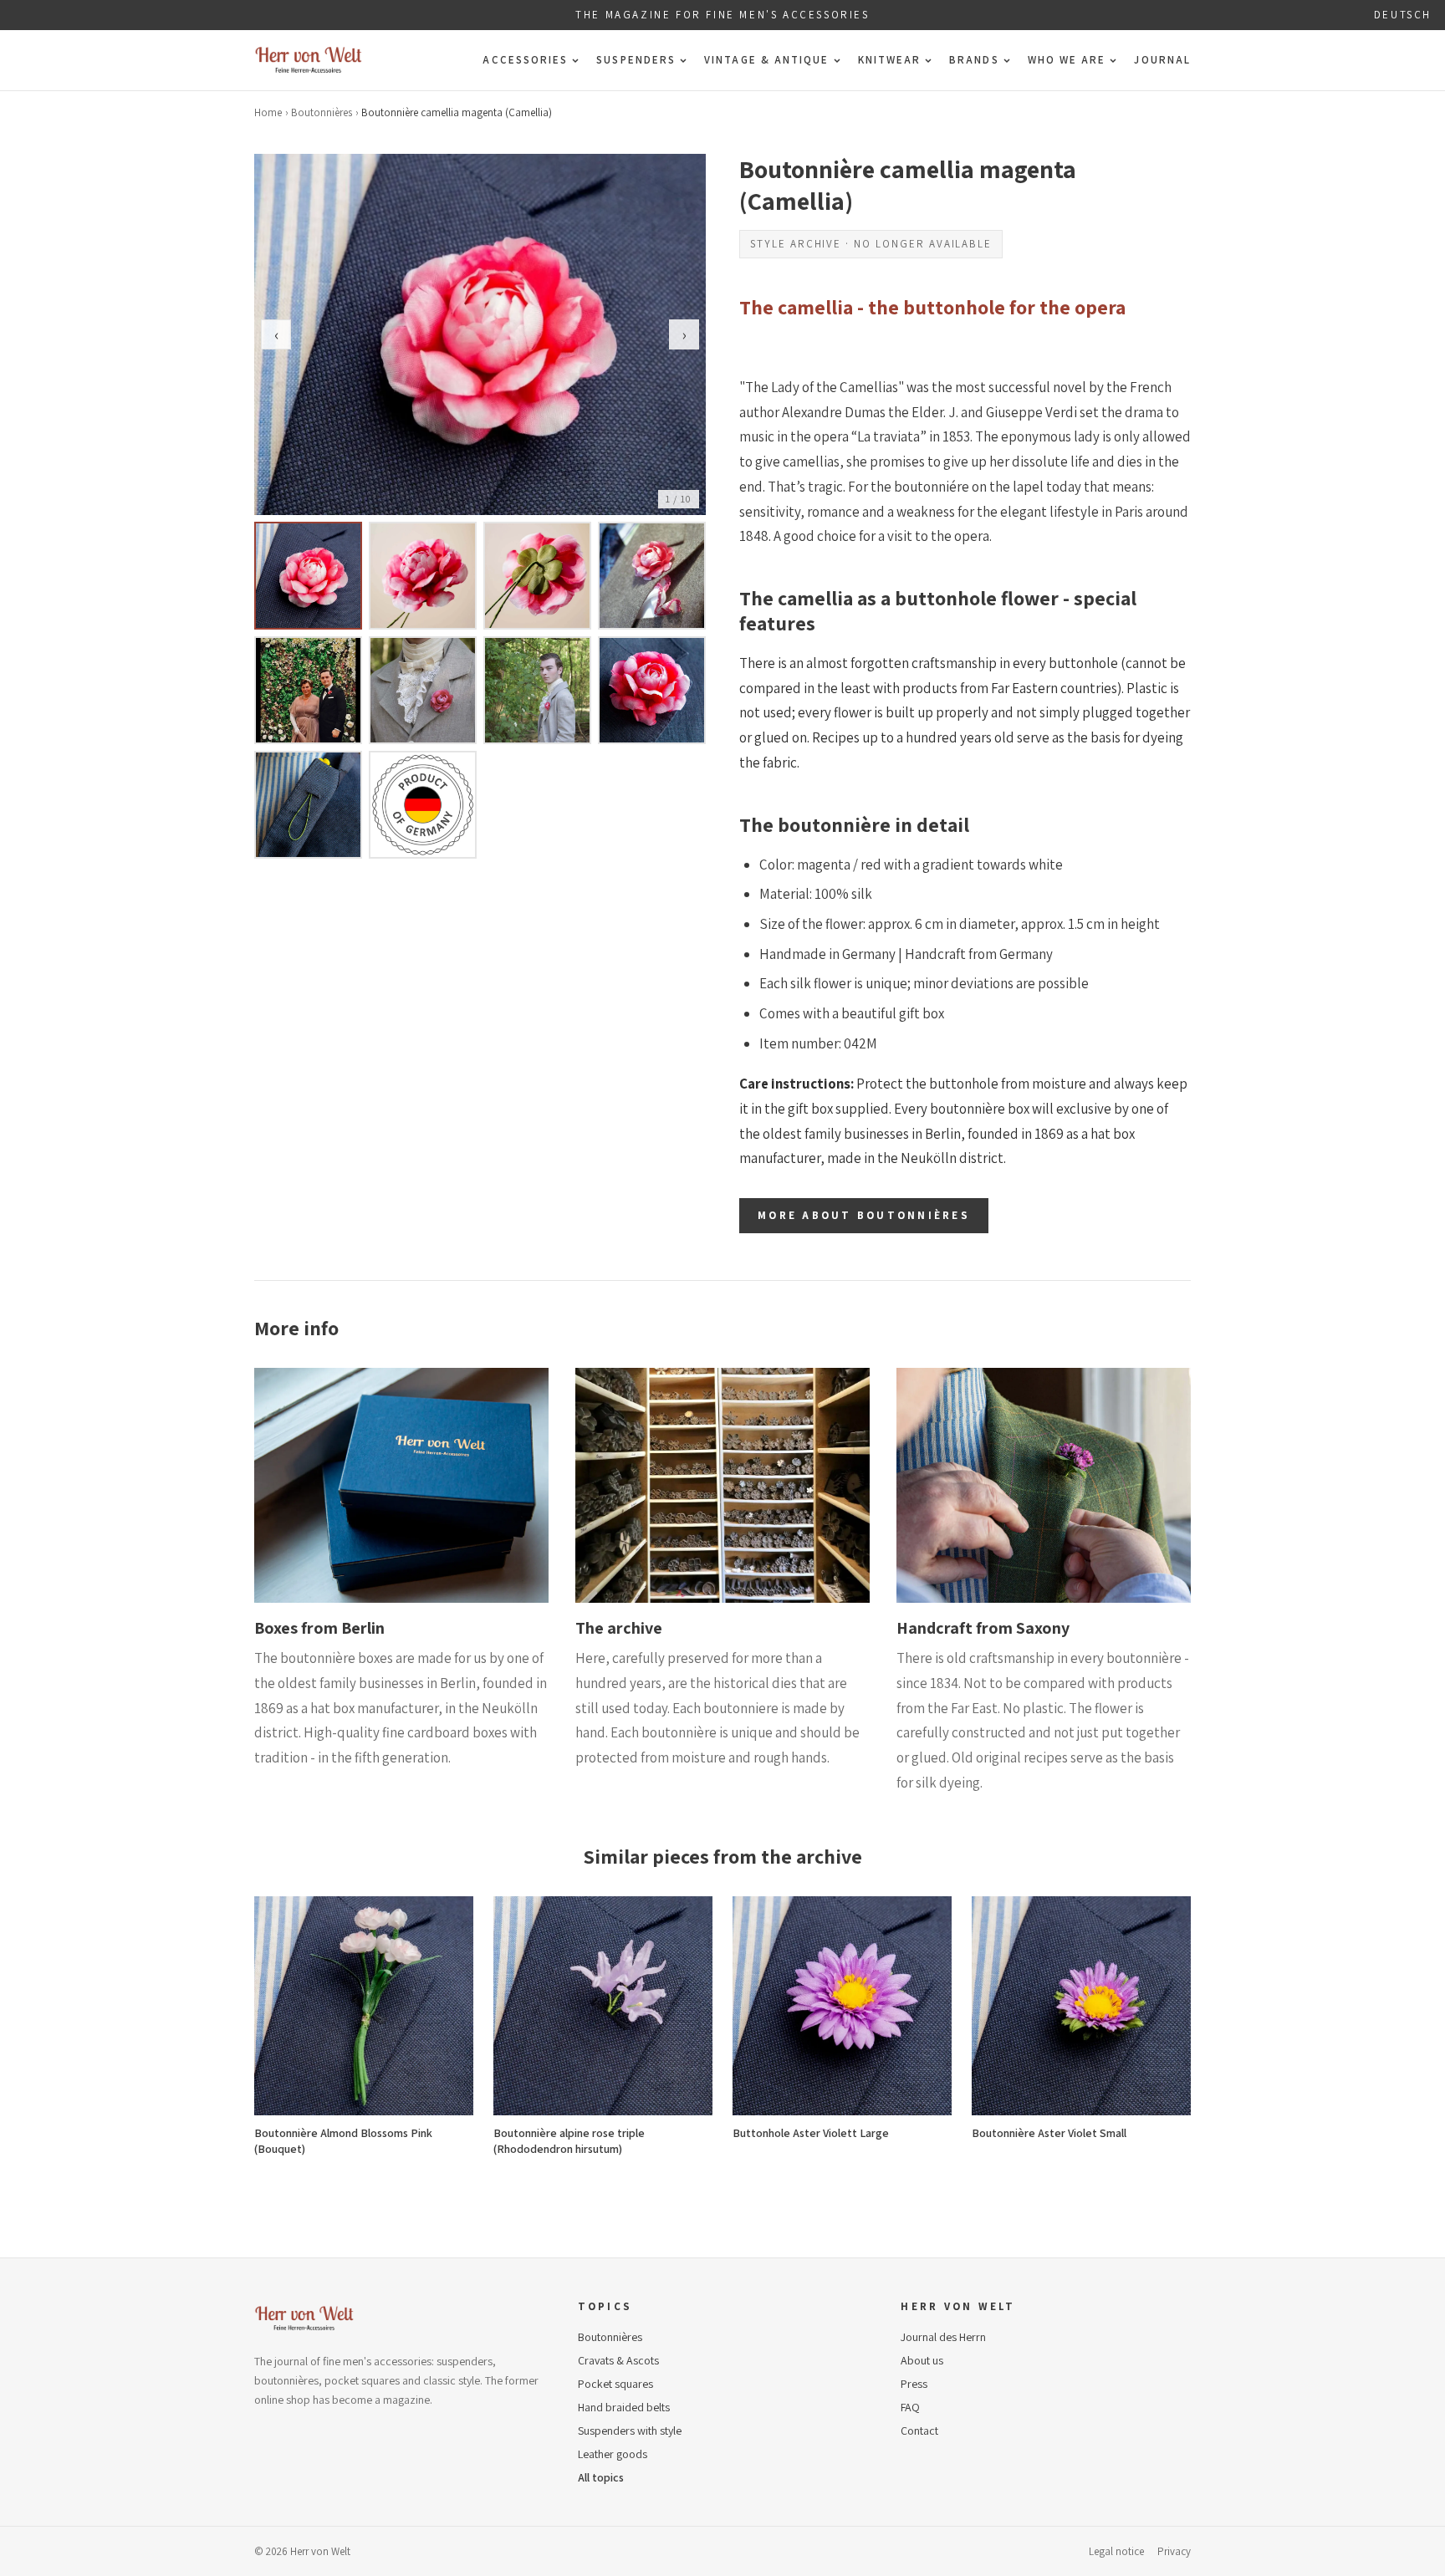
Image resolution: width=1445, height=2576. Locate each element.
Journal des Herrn (943, 2337)
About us (922, 2360)
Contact (919, 2431)
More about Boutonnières (864, 1215)
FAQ (910, 2407)
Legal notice (1116, 2551)
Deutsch (1403, 15)
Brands (974, 60)
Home (268, 112)
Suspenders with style (630, 2431)
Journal (1162, 60)
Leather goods (613, 2454)
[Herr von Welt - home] (309, 60)
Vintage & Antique (766, 60)
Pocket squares (615, 2384)
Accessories (525, 60)
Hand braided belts (624, 2407)
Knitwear (890, 60)
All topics (601, 2477)
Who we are (1067, 60)
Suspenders (636, 60)
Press (914, 2384)
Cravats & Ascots (618, 2360)
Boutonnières (322, 112)
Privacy (1174, 2551)
